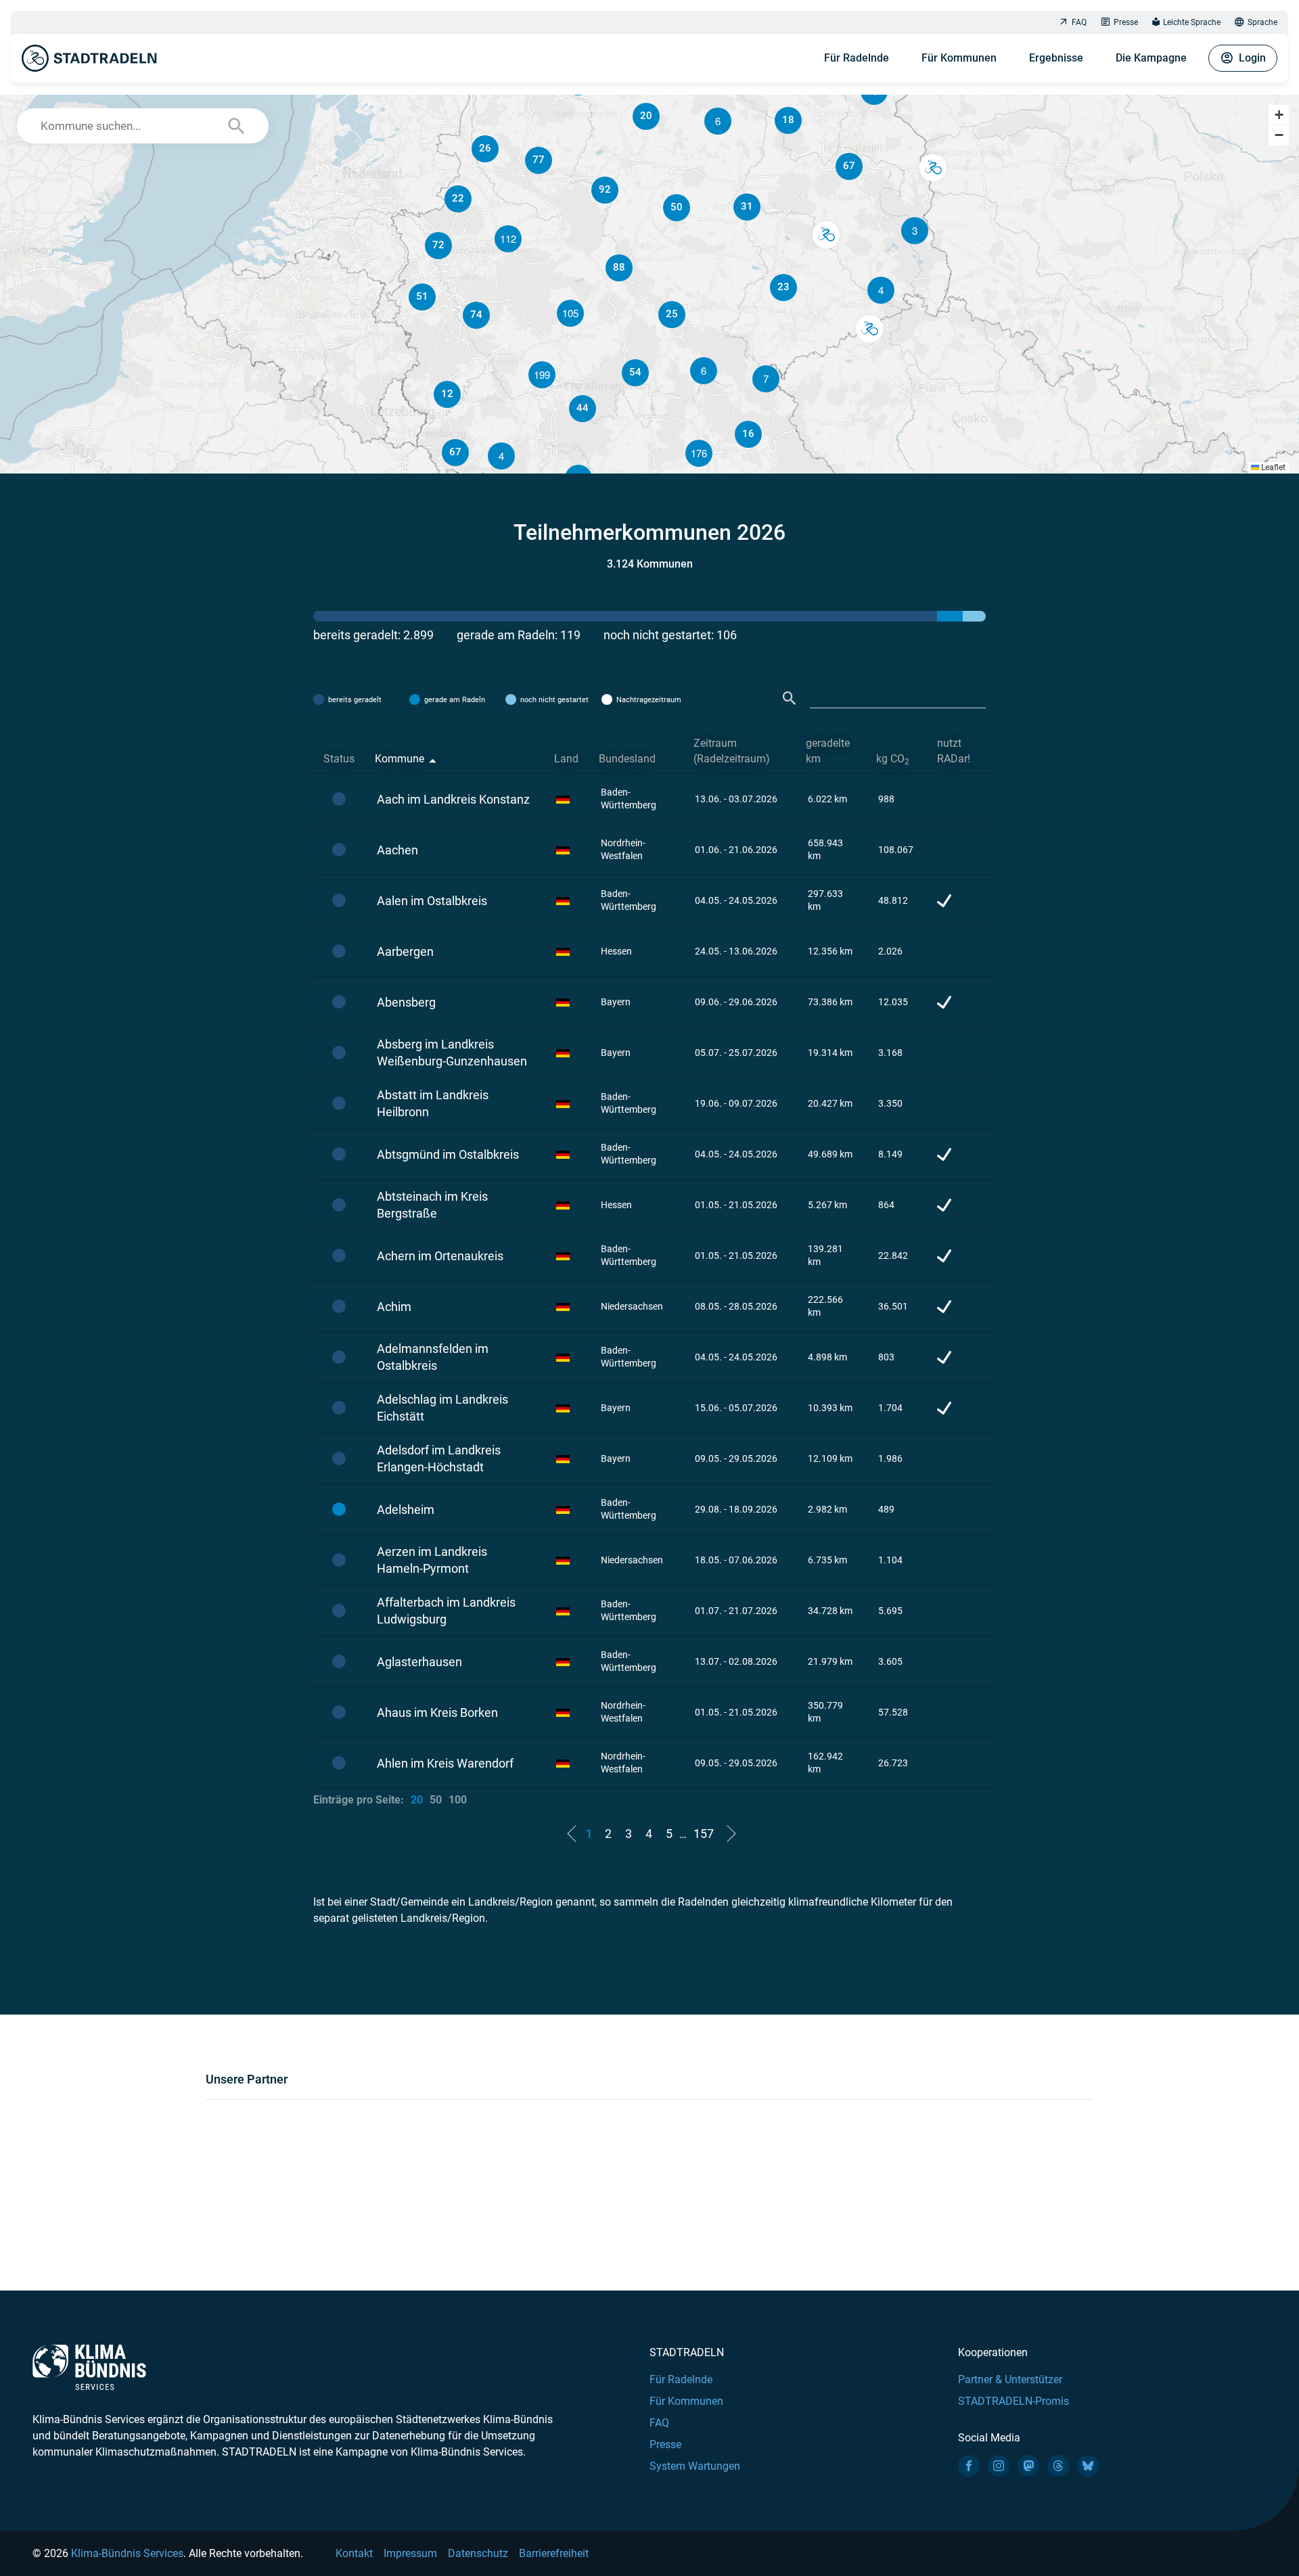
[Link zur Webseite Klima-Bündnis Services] (89, 2367)
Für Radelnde (857, 58)
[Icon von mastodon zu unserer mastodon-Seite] (1028, 2466)
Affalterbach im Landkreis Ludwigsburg (446, 1611)
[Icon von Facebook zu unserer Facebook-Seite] (969, 2466)
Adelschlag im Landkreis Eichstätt (442, 1408)
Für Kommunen (959, 58)
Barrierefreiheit (554, 2553)
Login (1252, 58)
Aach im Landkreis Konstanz (453, 799)
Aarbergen (405, 951)
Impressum (410, 2553)
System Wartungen (695, 2466)
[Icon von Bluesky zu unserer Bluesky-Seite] (1088, 2466)
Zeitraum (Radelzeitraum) (732, 751)
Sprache (1262, 22)
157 (704, 1834)
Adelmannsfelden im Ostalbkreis (433, 1357)
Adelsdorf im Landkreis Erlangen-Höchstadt (439, 1458)
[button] (881, 290)
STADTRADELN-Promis (1013, 2401)
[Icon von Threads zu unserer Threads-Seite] (1058, 2466)
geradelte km (828, 751)
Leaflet (1272, 467)
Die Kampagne (1151, 58)
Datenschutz (478, 2553)
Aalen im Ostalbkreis (432, 901)
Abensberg (406, 1002)
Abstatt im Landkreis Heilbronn (433, 1103)
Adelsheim (406, 1510)
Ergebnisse (1056, 58)
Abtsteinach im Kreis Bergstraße (432, 1205)
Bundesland (627, 759)
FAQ (1079, 22)
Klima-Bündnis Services (127, 2553)
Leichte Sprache (1192, 22)
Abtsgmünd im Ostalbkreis (448, 1154)
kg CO (893, 759)
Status (339, 759)
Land (566, 759)
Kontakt (354, 2553)
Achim (394, 1307)
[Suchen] (790, 698)
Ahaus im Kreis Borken (437, 1712)
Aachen (397, 850)
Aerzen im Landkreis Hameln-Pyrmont (432, 1560)
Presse (1126, 22)
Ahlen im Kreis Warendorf (445, 1763)
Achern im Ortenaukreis (440, 1256)
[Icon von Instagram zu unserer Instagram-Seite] (999, 2466)
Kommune (400, 759)
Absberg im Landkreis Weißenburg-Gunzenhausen (452, 1053)
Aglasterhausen (419, 1662)
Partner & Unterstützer (1010, 2379)
